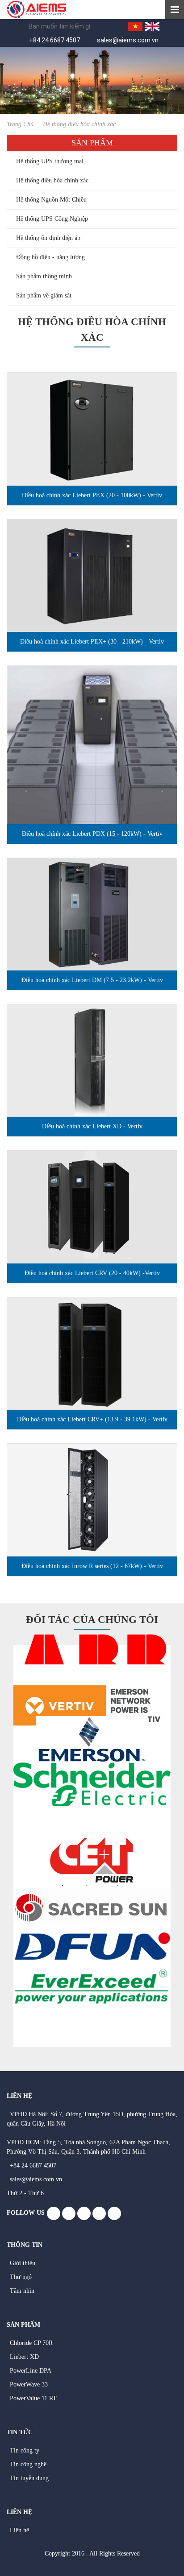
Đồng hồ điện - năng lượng (50, 257)
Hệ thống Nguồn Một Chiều (51, 200)
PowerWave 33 (29, 2384)
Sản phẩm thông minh (44, 276)
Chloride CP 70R (31, 2343)
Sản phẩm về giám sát (44, 295)
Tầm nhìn (22, 2291)
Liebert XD (24, 2357)
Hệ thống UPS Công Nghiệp (52, 219)
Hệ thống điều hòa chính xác (52, 180)
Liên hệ (19, 2530)
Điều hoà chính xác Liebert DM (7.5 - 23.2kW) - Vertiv (92, 980)
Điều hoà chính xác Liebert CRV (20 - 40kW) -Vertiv (92, 1273)
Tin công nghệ (28, 2464)
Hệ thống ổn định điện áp (48, 238)
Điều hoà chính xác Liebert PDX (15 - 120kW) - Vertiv (92, 834)
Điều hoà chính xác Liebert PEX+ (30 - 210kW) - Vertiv (92, 642)
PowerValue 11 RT (33, 2398)
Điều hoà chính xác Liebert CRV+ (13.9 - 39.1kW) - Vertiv (92, 1419)
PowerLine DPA (31, 2371)
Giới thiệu (23, 2263)
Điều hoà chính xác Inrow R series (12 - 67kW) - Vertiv (92, 1566)
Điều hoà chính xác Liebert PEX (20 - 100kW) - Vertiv (92, 495)
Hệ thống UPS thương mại (50, 161)
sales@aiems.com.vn (128, 40)
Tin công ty (25, 2450)
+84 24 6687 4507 (54, 40)
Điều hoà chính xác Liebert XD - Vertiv (92, 1126)
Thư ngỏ (21, 2277)
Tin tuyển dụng (29, 2478)
